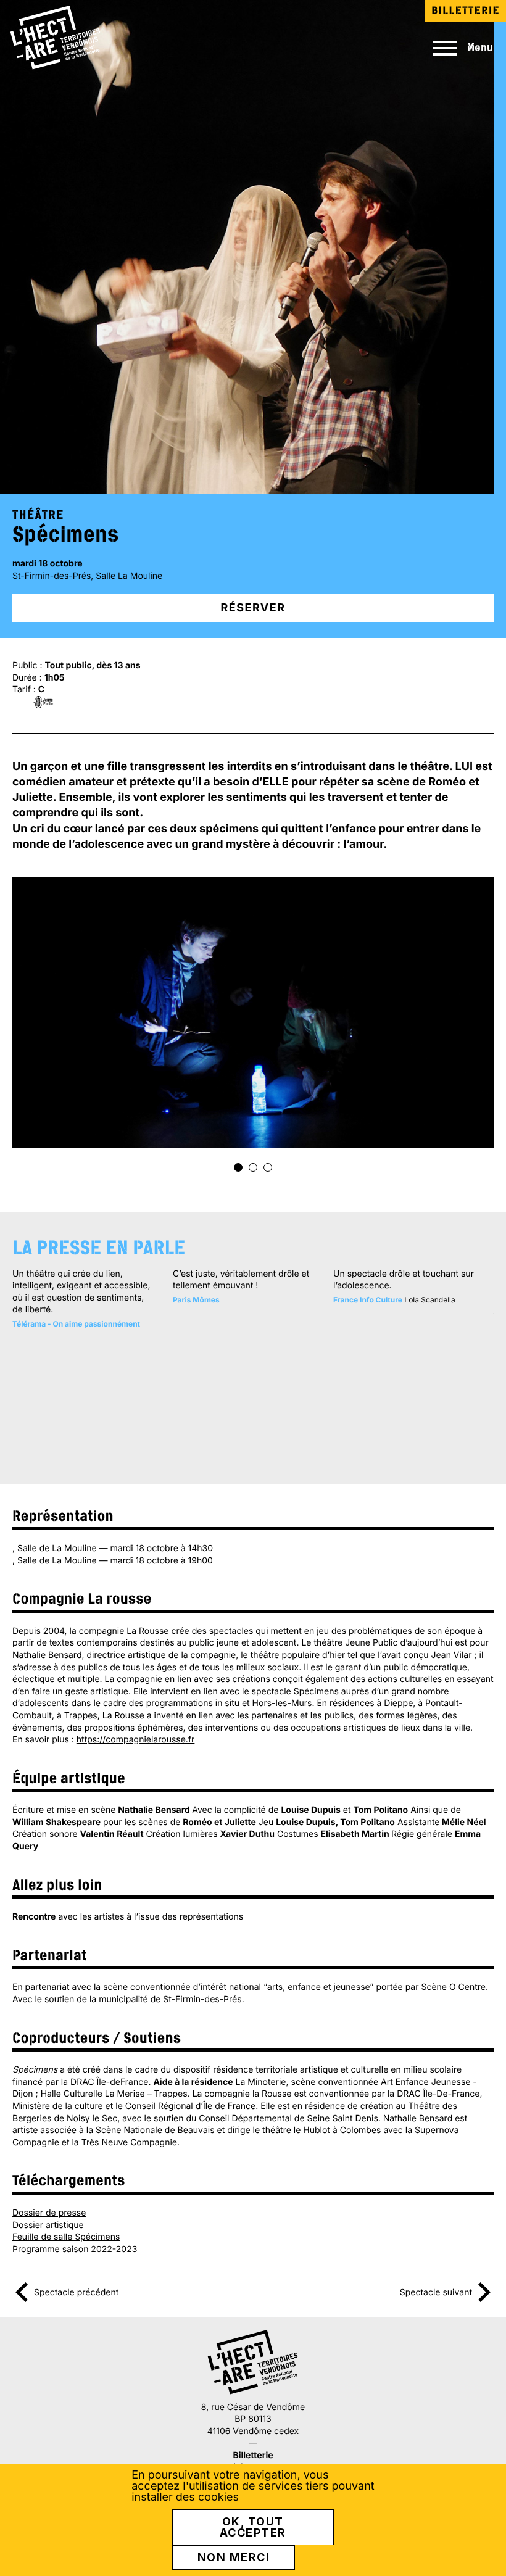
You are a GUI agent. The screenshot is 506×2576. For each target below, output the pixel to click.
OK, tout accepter (253, 2527)
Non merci (234, 2557)
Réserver (253, 608)
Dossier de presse (49, 2213)
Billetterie (466, 10)
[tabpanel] (253, 1012)
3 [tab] (268, 1167)
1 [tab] (238, 1167)
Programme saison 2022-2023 (75, 2249)
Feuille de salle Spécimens (66, 2237)
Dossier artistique (48, 2225)
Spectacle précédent (76, 2292)
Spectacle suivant (436, 2292)
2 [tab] (253, 1167)
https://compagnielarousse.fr (136, 1740)
